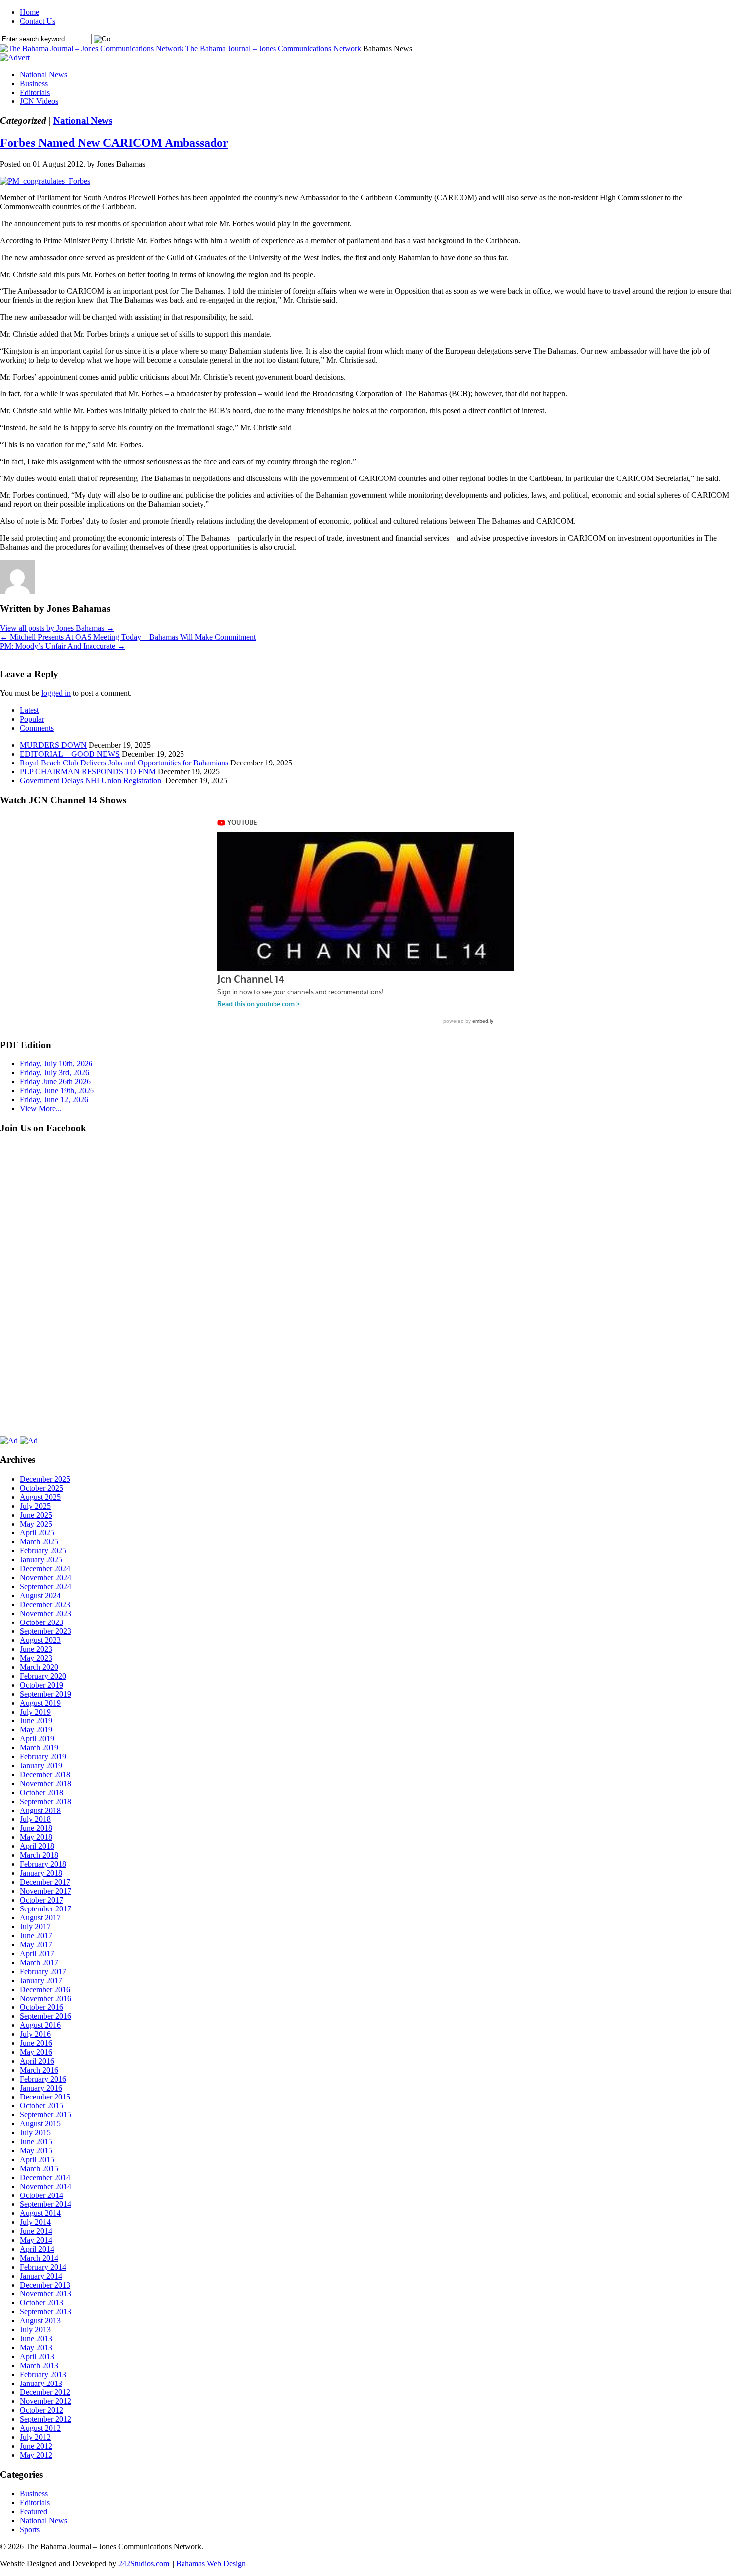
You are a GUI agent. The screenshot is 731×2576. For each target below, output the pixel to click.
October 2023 (42, 1622)
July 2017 (35, 1927)
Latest (29, 710)
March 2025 (39, 1542)
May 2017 (36, 1945)
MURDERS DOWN (53, 745)
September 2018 (46, 1801)
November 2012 (46, 2401)
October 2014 (42, 2195)
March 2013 (39, 2365)
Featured (34, 2512)
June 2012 (36, 2446)
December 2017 (45, 1882)
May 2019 (36, 1730)
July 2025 (35, 1506)
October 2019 (42, 1685)
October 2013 (42, 2303)
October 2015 (42, 2106)
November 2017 (46, 1891)
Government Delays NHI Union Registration (91, 781)
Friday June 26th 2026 (55, 1082)
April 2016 (37, 2061)
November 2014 (46, 2186)
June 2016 (36, 2043)
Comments (37, 728)
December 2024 (45, 1569)
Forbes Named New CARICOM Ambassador (114, 143)
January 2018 (41, 1873)
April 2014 (37, 2249)
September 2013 (46, 2312)
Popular (32, 719)
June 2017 (36, 1936)
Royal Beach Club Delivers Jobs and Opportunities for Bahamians (124, 763)
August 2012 (40, 2428)
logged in (56, 693)
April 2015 (37, 2159)
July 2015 (35, 2133)
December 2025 (45, 1479)
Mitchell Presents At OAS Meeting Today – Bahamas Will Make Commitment (128, 637)
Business (34, 83)
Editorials (35, 92)
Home (30, 12)
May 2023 (36, 1658)
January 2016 (41, 2088)
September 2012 (46, 2419)
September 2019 (46, 1694)
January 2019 (41, 1765)
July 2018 (35, 1819)
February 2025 (43, 1551)
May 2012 (36, 2455)
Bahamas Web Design (211, 2563)
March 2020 (39, 1667)
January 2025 (41, 1560)
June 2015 (36, 2142)
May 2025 (36, 1524)
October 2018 (42, 1792)
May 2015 (36, 2150)
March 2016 (39, 2070)
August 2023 (40, 1640)
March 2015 (39, 2168)
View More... (41, 1108)
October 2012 (42, 2410)
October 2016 (42, 2007)
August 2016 (40, 2025)
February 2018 (43, 1864)
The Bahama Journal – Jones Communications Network (273, 48)
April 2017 (37, 1954)
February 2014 (43, 2267)
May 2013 (36, 2347)
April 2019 (37, 1739)
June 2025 (36, 1515)
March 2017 (39, 1962)
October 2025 (42, 1488)
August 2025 (40, 1497)
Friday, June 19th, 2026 (57, 1091)
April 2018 (37, 1846)
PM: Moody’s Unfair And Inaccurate (63, 646)
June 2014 (36, 2231)
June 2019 (36, 1721)
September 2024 (46, 1586)
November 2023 (46, 1613)
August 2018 (40, 1810)
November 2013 (46, 2294)
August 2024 (40, 1595)
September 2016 (46, 2016)
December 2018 (45, 1774)
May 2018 (36, 1837)
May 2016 (36, 2052)
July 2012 (35, 2437)
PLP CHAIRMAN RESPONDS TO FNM (88, 772)
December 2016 (45, 1989)
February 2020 (43, 1676)
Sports (30, 2529)
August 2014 (40, 2213)
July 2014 (35, 2222)
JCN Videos (39, 101)
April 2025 (37, 1533)
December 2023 (45, 1604)
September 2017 (46, 1909)
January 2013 (41, 2383)
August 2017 (40, 1918)
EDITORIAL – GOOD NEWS (70, 754)
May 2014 (36, 2240)
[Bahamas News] (93, 48)
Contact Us (38, 21)
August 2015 (40, 2124)
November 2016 (46, 1998)
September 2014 (46, 2204)
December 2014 (45, 2177)
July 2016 (35, 2034)
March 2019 (39, 1748)
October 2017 (42, 1900)
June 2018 (36, 1828)
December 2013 (45, 2285)
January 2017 (41, 1980)
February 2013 (43, 2374)
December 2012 (45, 2392)
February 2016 (43, 2079)
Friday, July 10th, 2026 (56, 1064)
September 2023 (46, 1631)
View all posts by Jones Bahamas (57, 628)
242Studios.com (144, 2563)
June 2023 (36, 1649)
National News (44, 74)
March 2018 (39, 1855)
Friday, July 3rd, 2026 (54, 1073)
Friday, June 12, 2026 (54, 1099)
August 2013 (40, 2321)
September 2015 (46, 2115)
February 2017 (43, 1971)
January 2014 (41, 2276)
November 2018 (46, 1783)
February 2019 (43, 1757)
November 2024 (46, 1577)
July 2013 (35, 2330)
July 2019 (35, 1712)
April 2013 (37, 2356)
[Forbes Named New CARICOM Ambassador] (45, 181)
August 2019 (40, 1703)
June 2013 (36, 2338)
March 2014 (39, 2258)
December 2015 (45, 2097)
